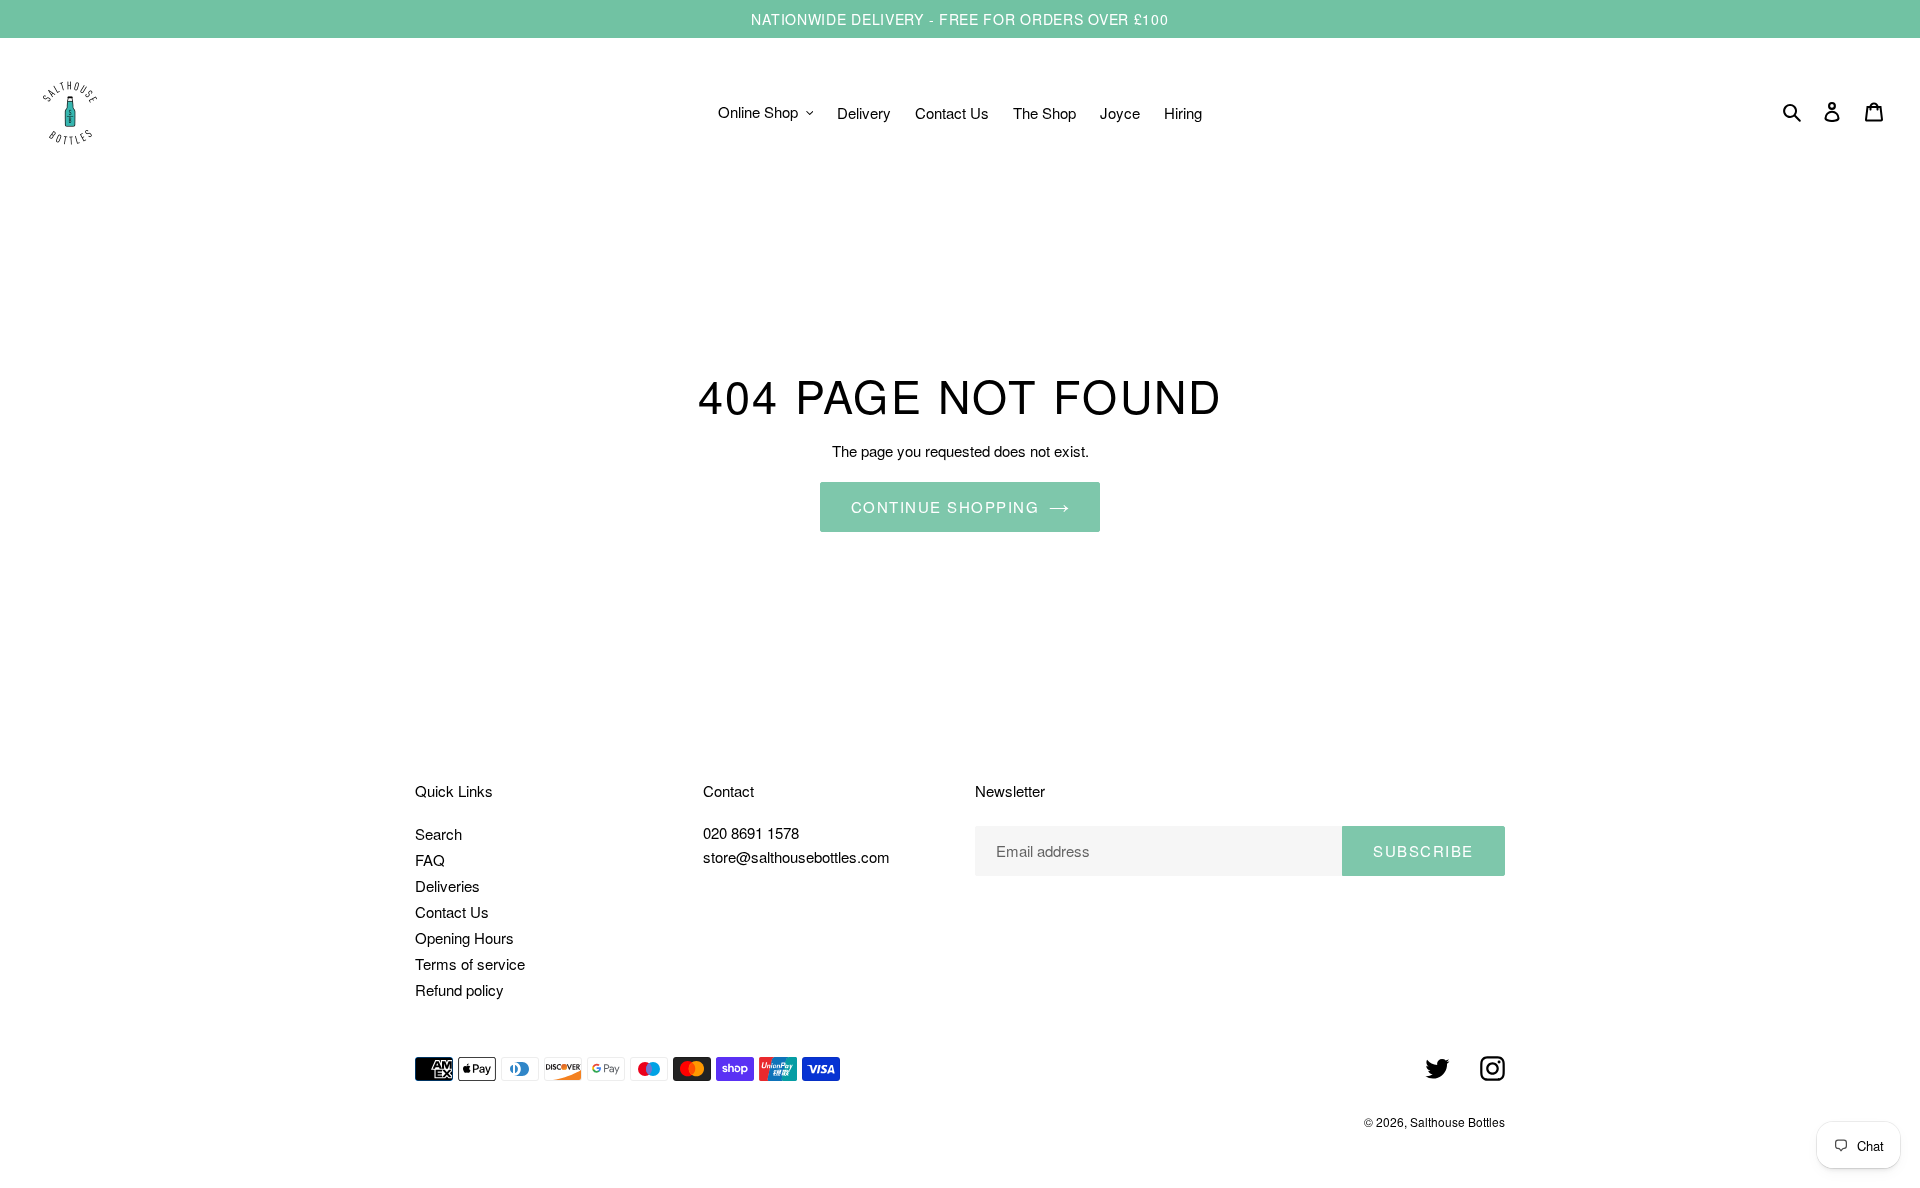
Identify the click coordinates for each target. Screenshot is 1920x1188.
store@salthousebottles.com (796, 856)
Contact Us (452, 911)
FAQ (430, 859)
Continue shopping (945, 506)
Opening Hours (464, 937)
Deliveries (447, 885)
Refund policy (459, 989)
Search (438, 833)
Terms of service (470, 963)
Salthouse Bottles (1457, 1121)
